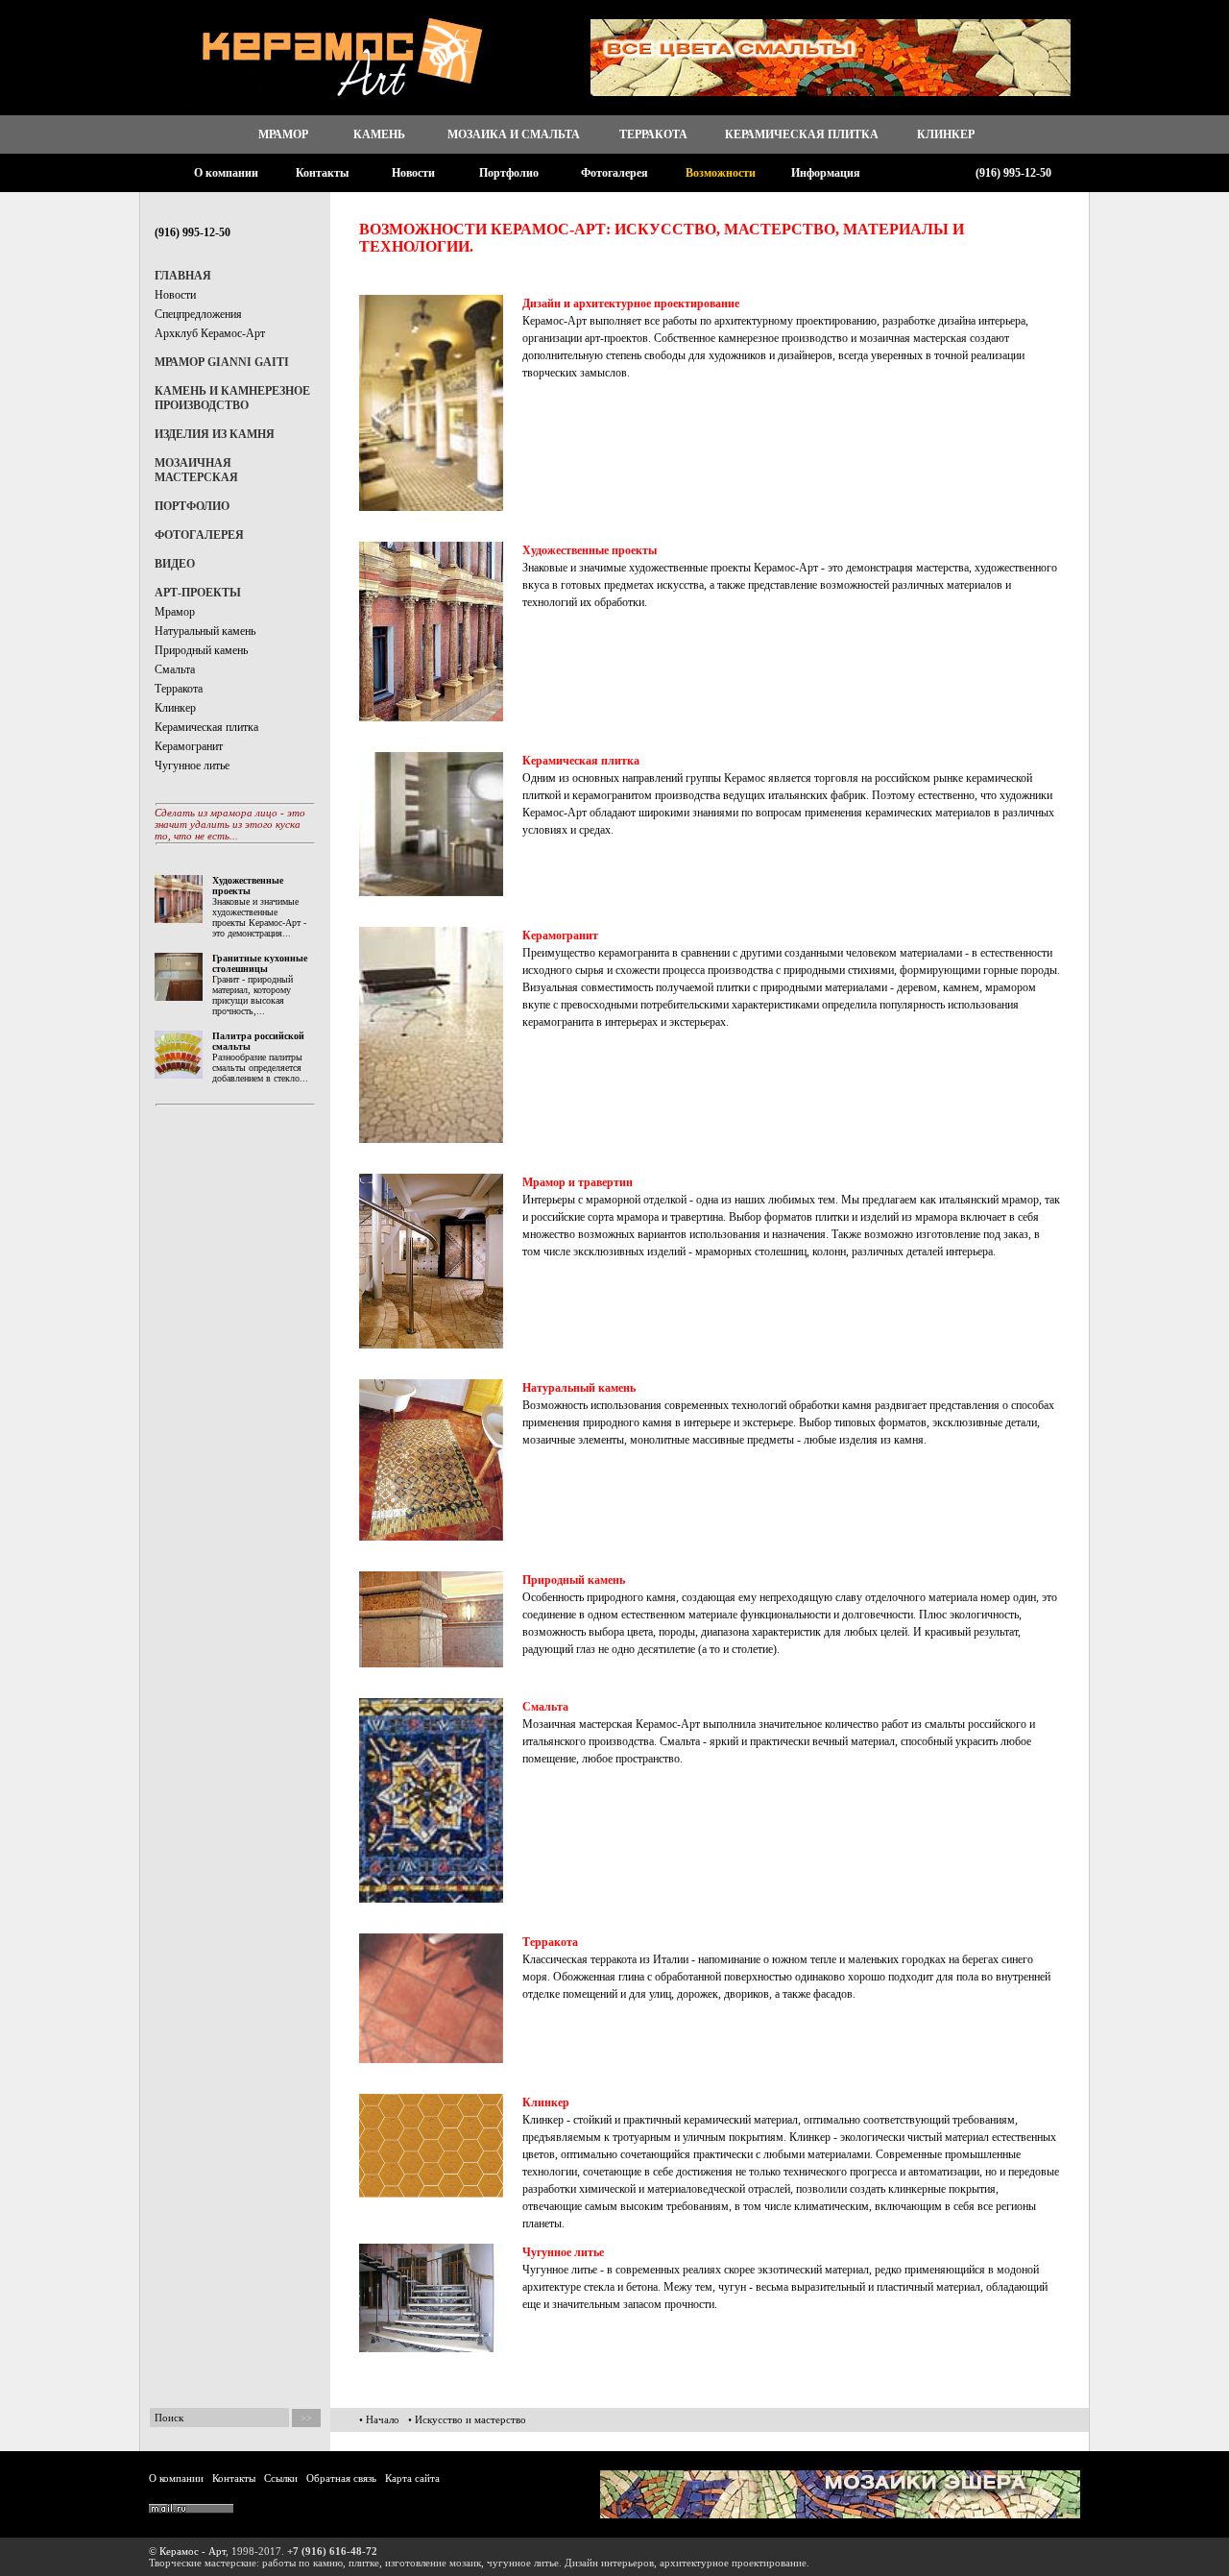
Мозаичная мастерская (196, 470)
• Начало (379, 2419)
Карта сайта (412, 2478)
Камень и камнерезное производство (232, 398)
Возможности (721, 173)
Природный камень (201, 650)
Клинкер (946, 134)
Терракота (653, 134)
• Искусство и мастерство (467, 2419)
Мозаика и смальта (514, 134)
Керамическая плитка (802, 134)
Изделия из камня (215, 434)
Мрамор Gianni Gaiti (222, 362)
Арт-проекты (198, 593)
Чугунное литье (192, 766)
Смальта (175, 669)
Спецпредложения (198, 314)
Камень (379, 134)
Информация (826, 173)
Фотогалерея (614, 173)
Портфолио (509, 173)
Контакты (322, 173)
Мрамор (283, 134)
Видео (175, 564)
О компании (226, 173)
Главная (183, 276)
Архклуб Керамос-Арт (210, 333)
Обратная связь (341, 2478)
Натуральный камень (205, 631)
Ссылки (281, 2478)
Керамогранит (189, 746)
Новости (413, 173)
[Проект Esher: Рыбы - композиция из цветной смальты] (840, 2515)
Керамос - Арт (193, 2551)
